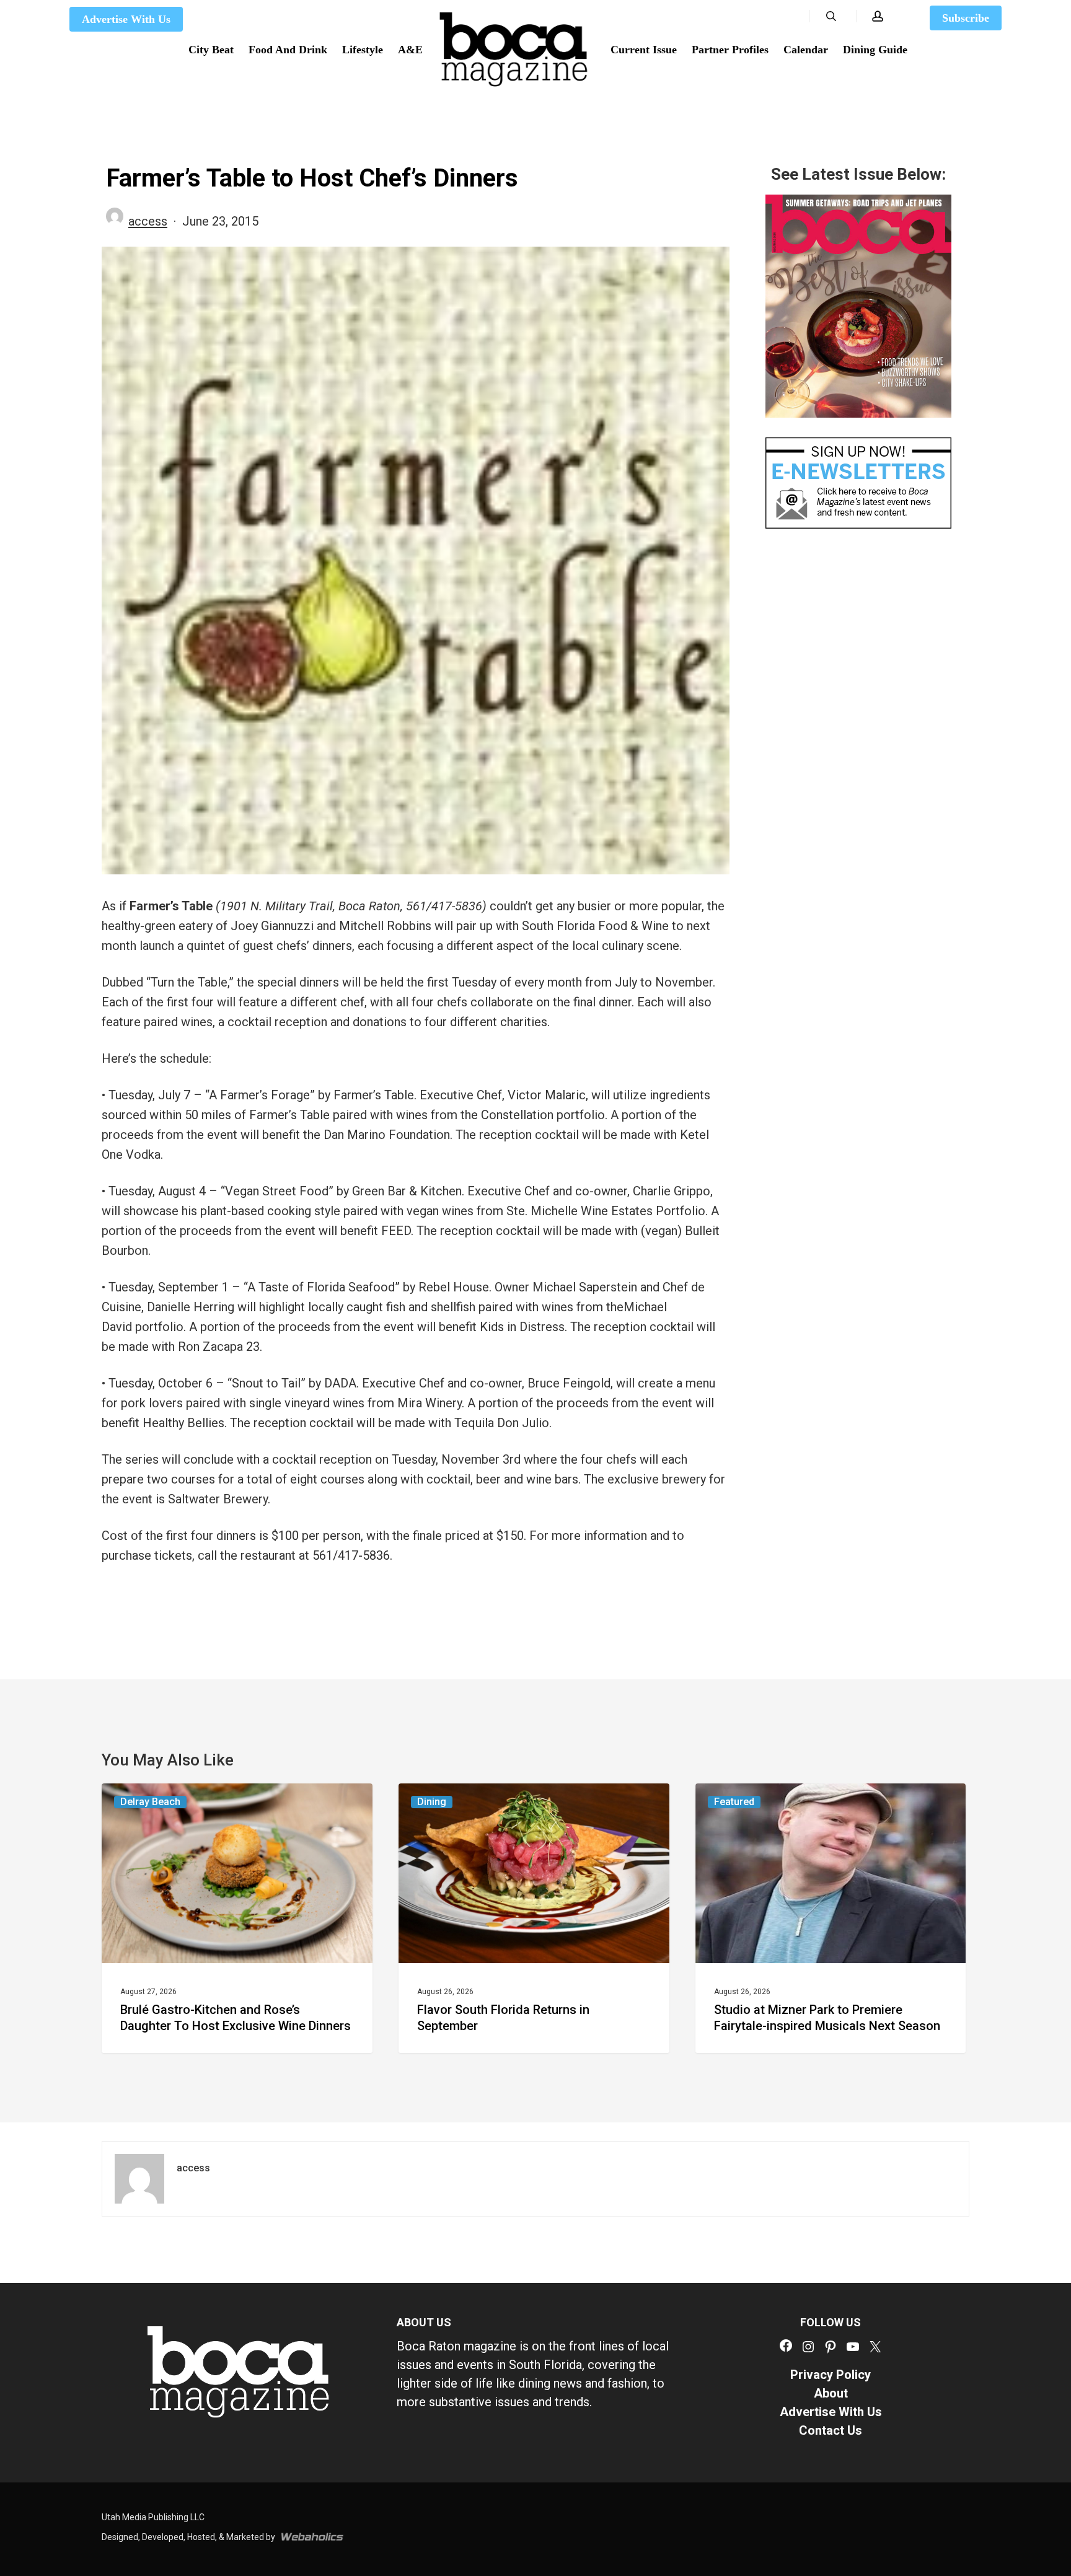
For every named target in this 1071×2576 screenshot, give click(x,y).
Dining (432, 1802)
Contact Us (831, 2430)
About (831, 2393)
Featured (734, 1802)
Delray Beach (150, 1802)
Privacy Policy (831, 2375)
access (148, 221)
